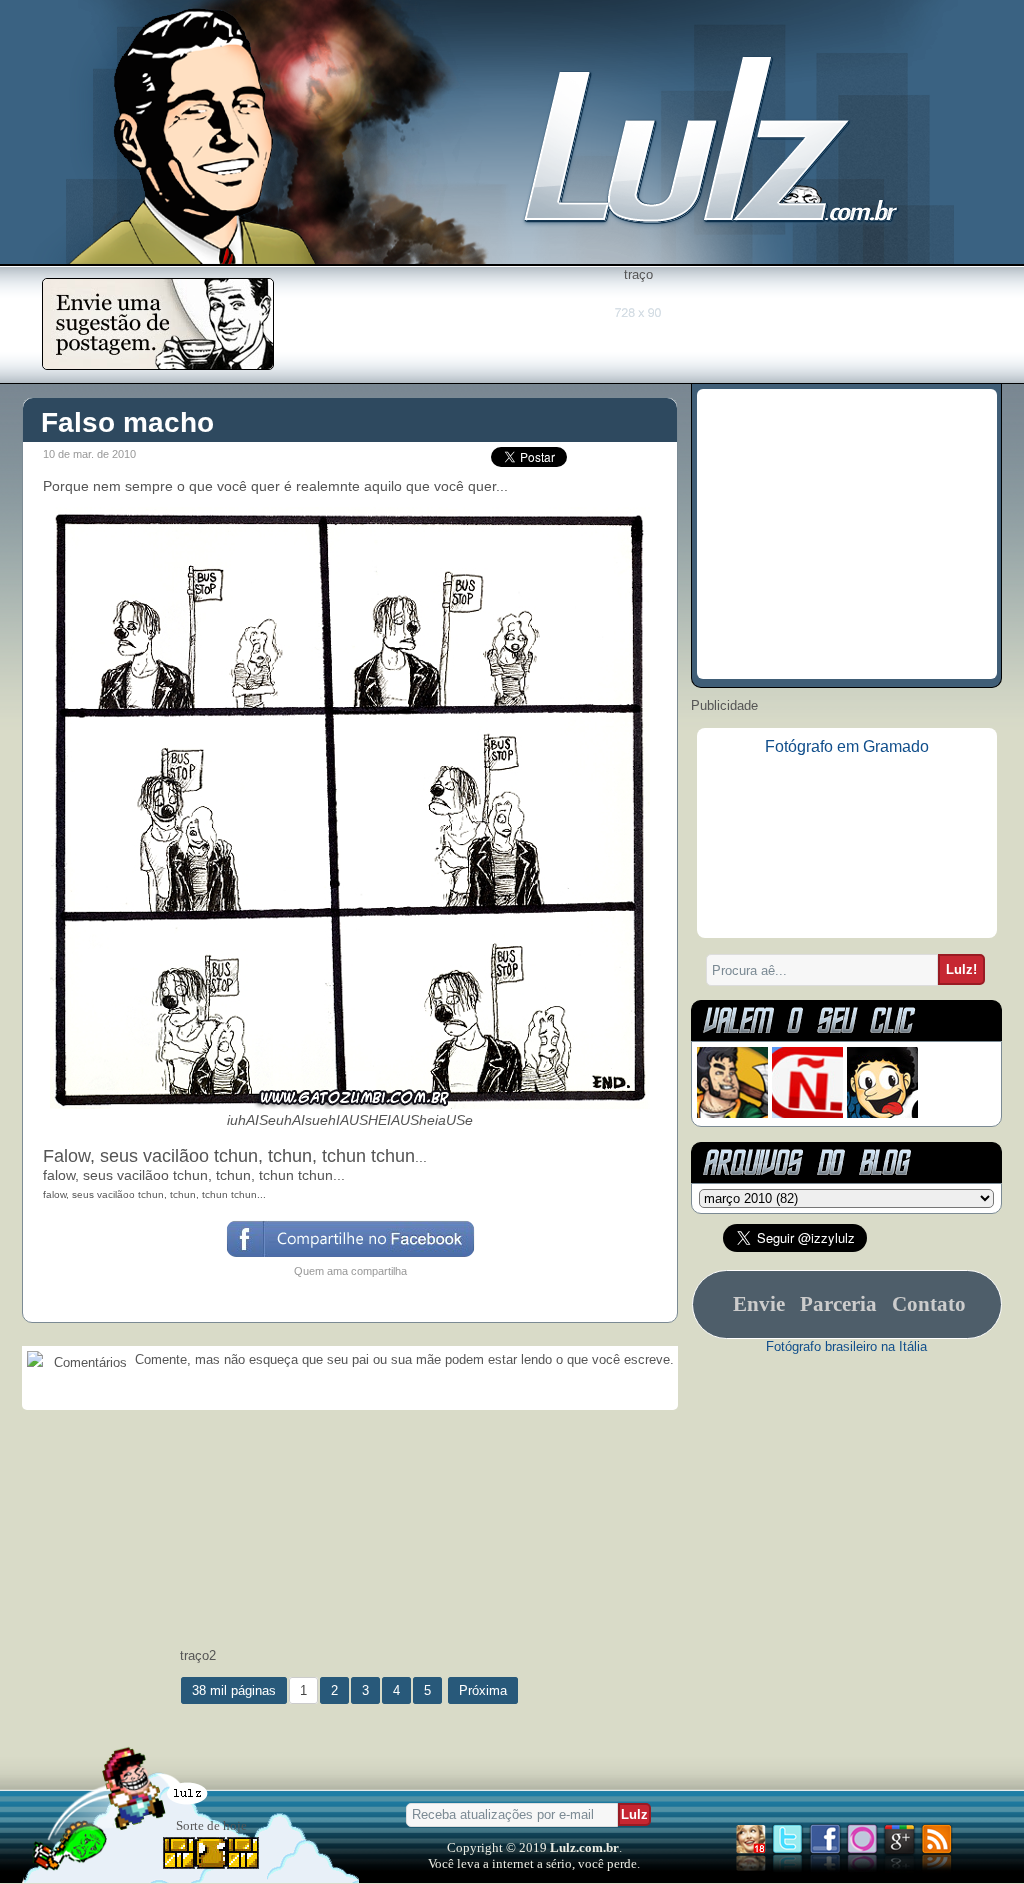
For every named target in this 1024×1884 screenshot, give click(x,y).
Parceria (838, 1304)
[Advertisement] (638, 327)
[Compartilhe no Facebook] (349, 1255)
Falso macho (127, 422)
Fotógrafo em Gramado (847, 746)
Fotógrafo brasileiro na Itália (846, 1346)
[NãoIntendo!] (807, 1113)
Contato (929, 1304)
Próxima (483, 1690)
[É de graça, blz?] (158, 364)
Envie (759, 1304)
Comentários (88, 1362)
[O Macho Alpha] (732, 1113)
